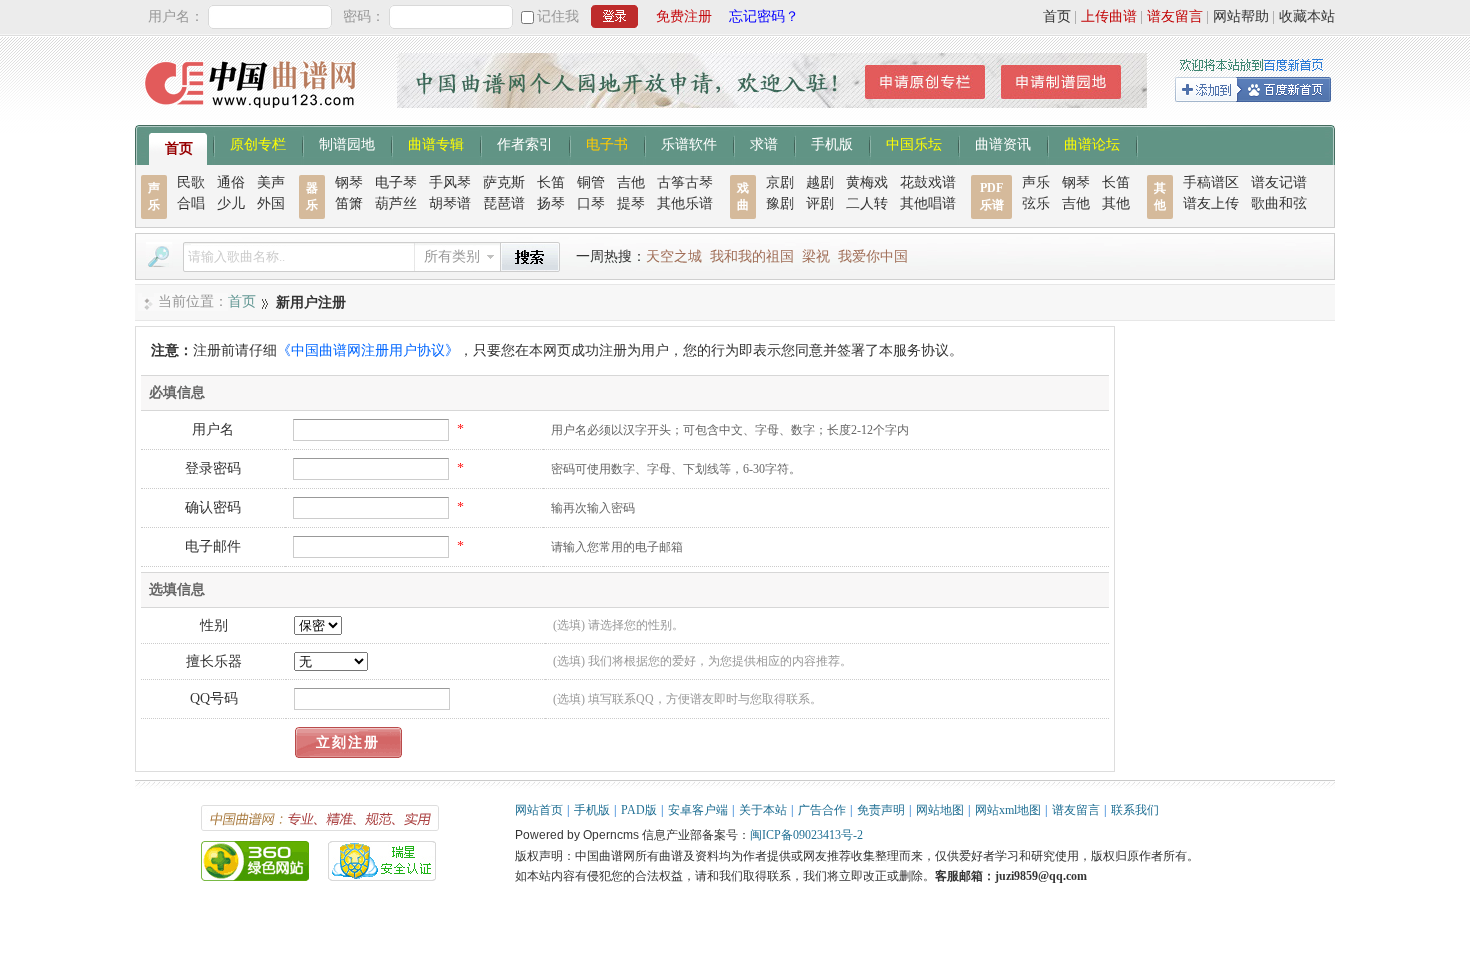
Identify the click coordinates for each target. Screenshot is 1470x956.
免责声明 (881, 810)
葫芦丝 (396, 203)
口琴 (591, 203)
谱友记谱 (1279, 182)
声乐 (1036, 182)
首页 (1057, 16)
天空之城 (674, 256)
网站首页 (539, 810)
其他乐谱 (685, 203)
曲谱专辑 (436, 143)
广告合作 (822, 810)
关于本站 (763, 810)
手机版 (832, 143)
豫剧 (780, 203)
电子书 (607, 143)
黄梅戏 (867, 182)
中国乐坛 (914, 143)
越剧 (820, 182)
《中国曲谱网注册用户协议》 (368, 350)
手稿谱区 (1211, 182)
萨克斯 (504, 182)
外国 (271, 203)
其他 (1116, 203)
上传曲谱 (1109, 16)
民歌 (191, 182)
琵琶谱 (504, 203)
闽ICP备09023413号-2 (806, 835)
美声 (271, 182)
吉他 (631, 182)
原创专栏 (258, 143)
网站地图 (940, 810)
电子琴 (396, 182)
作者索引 (525, 143)
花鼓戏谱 (928, 182)
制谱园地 (347, 143)
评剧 (820, 203)
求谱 (764, 143)
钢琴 (349, 182)
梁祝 (816, 256)
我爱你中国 (873, 256)
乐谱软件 (689, 143)
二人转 (867, 203)
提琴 (631, 203)
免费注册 (684, 16)
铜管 (591, 182)
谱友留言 (1175, 16)
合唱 (191, 203)
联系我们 (1135, 810)
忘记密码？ (764, 16)
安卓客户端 (698, 810)
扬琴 (551, 203)
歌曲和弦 (1279, 203)
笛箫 (349, 203)
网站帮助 (1241, 16)
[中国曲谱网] (253, 114)
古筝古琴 (685, 182)
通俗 (231, 182)
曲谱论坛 (1092, 143)
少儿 (231, 203)
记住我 (558, 16)
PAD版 (639, 810)
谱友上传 (1211, 203)
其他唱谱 (928, 203)
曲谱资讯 (1003, 143)
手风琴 (450, 182)
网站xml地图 (1008, 810)
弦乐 (1036, 203)
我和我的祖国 (752, 256)
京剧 (780, 182)
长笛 (551, 182)
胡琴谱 (450, 203)
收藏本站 (1307, 16)
